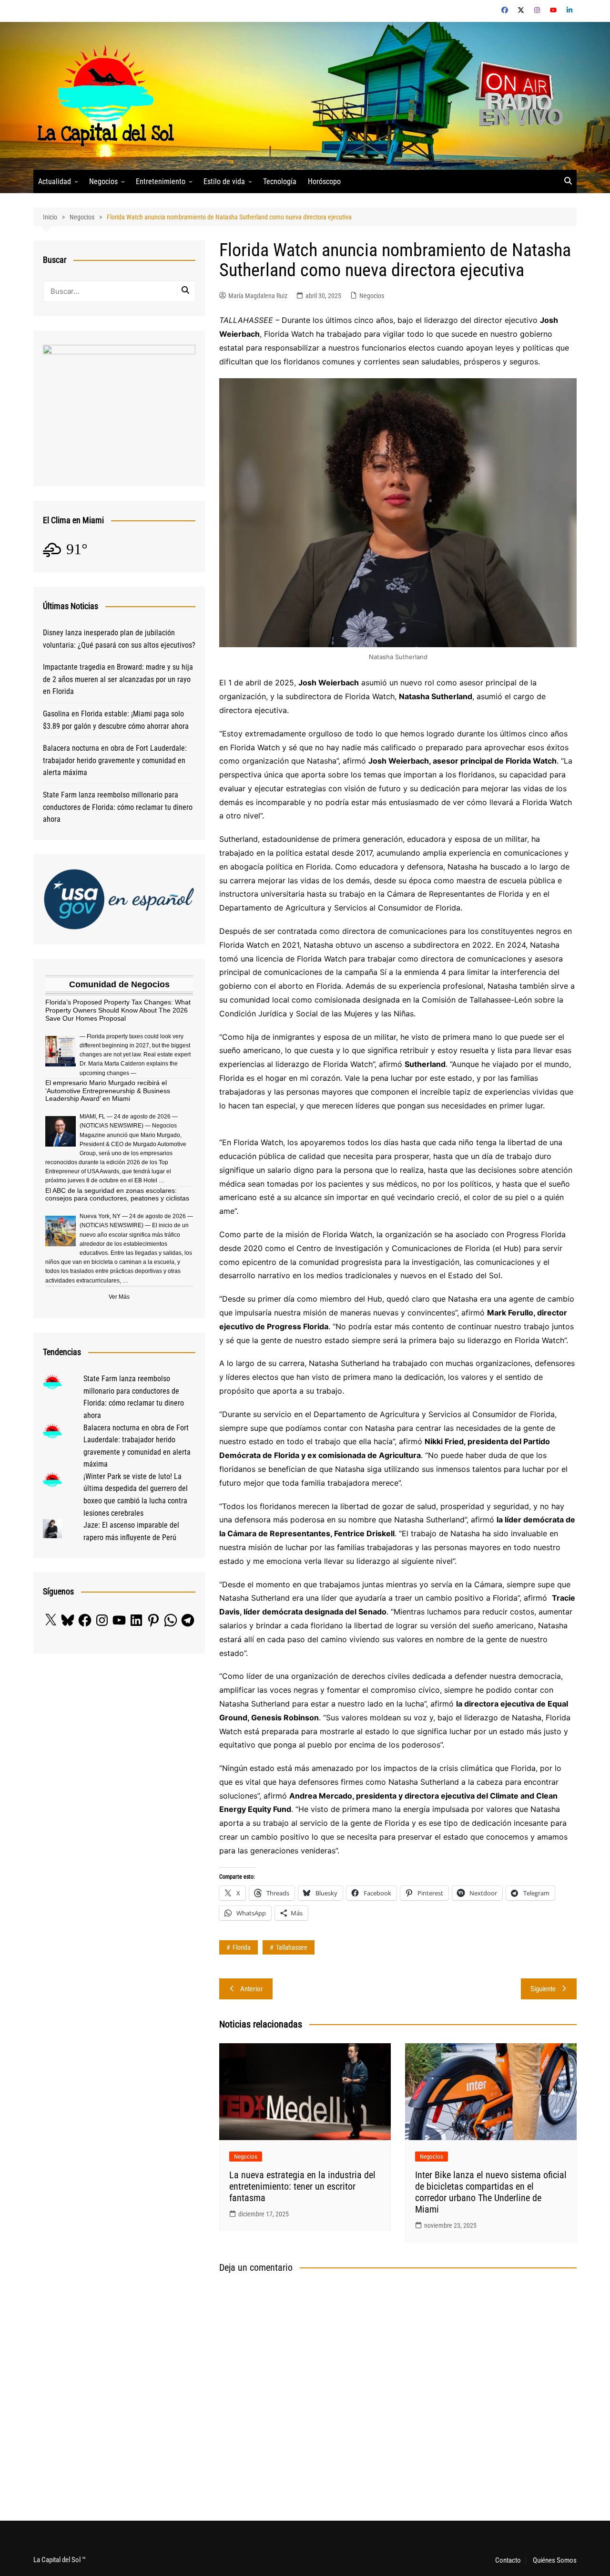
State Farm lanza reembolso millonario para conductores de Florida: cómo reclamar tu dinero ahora (118, 807)
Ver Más (119, 1297)
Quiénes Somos (555, 2560)
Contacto (508, 2560)
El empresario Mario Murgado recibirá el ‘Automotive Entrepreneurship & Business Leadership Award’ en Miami (108, 1091)
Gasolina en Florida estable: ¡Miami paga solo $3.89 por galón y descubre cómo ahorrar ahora (116, 720)
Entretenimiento (161, 181)
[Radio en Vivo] (516, 95)
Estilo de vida (224, 181)
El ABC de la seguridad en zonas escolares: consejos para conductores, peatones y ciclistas (117, 1195)
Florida (242, 1947)
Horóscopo (324, 181)
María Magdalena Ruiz (258, 296)
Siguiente (543, 1989)
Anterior (252, 1989)
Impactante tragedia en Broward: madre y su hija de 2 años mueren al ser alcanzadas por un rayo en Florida (118, 679)
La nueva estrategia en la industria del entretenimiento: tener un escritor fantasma (302, 2186)
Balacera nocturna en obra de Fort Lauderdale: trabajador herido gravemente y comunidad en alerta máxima (115, 760)
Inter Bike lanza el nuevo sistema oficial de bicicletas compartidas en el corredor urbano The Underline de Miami (491, 2192)
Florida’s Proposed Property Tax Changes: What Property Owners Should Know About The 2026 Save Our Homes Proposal (118, 1010)
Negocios (103, 181)
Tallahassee (292, 1947)
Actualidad (55, 181)
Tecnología (280, 181)
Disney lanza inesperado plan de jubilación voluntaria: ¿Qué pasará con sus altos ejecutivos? (119, 639)
